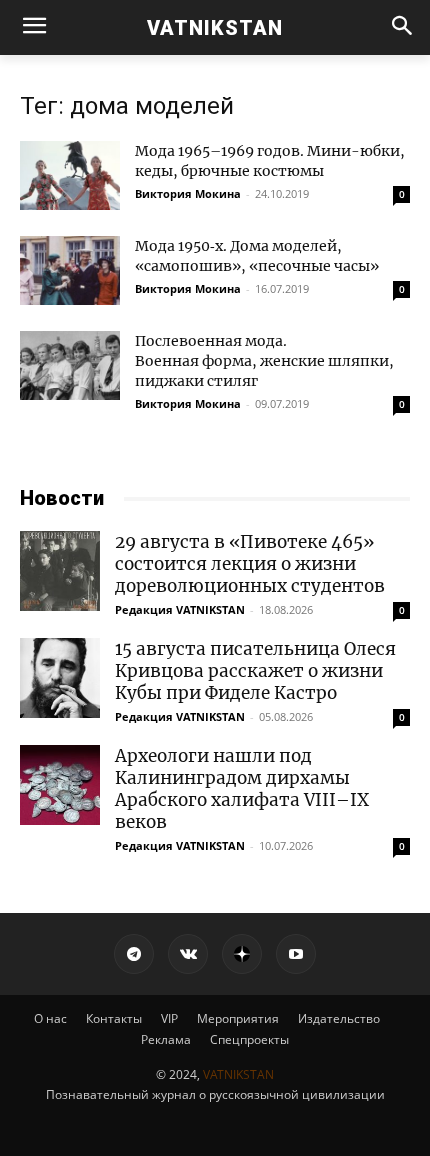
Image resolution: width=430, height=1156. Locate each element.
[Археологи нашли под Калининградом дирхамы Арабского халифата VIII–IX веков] (60, 785)
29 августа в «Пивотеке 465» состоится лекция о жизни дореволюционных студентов (250, 564)
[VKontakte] (188, 954)
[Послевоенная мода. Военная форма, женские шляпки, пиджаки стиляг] (70, 365)
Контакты (114, 1018)
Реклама (166, 1039)
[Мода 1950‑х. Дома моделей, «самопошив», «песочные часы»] (70, 270)
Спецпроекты (249, 1039)
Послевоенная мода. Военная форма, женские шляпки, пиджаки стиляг (264, 361)
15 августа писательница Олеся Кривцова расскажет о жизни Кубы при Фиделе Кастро (255, 671)
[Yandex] (242, 954)
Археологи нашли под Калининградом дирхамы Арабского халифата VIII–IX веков (242, 789)
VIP (169, 1018)
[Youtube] (296, 954)
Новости (62, 498)
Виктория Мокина (188, 193)
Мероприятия (238, 1018)
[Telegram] (134, 954)
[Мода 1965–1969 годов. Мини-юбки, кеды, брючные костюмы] (70, 175)
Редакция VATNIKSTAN (180, 609)
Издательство (339, 1018)
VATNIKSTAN (238, 1074)
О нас (50, 1018)
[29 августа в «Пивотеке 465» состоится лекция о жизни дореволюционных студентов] (60, 571)
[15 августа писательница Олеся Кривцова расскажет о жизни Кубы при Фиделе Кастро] (60, 678)
